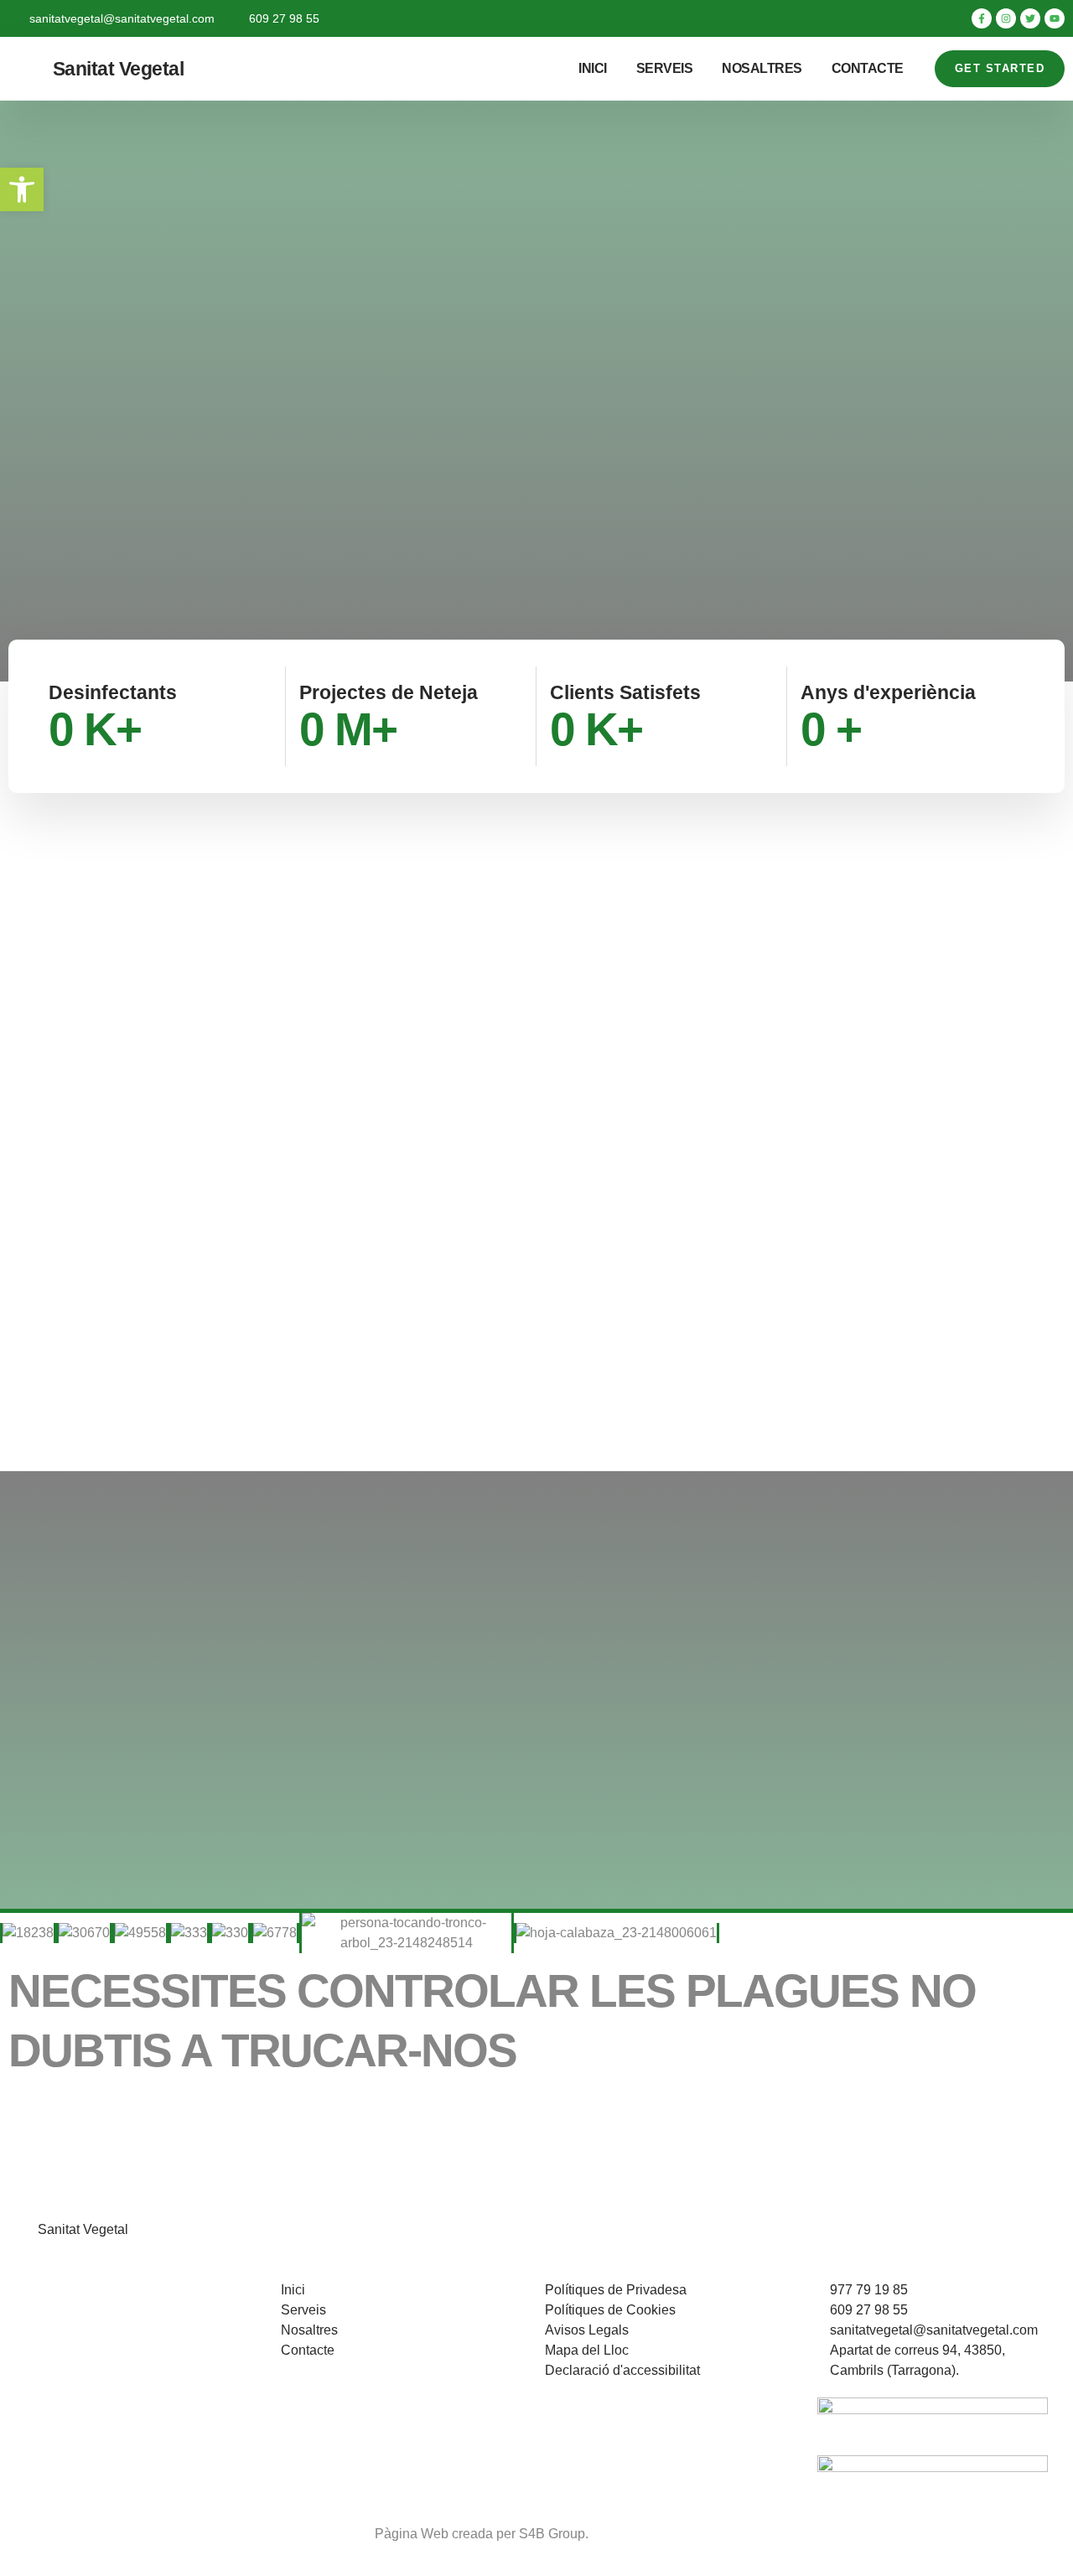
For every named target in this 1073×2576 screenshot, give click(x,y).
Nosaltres (762, 68)
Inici (593, 68)
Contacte (868, 68)
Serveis (665, 68)
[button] (22, 189)
